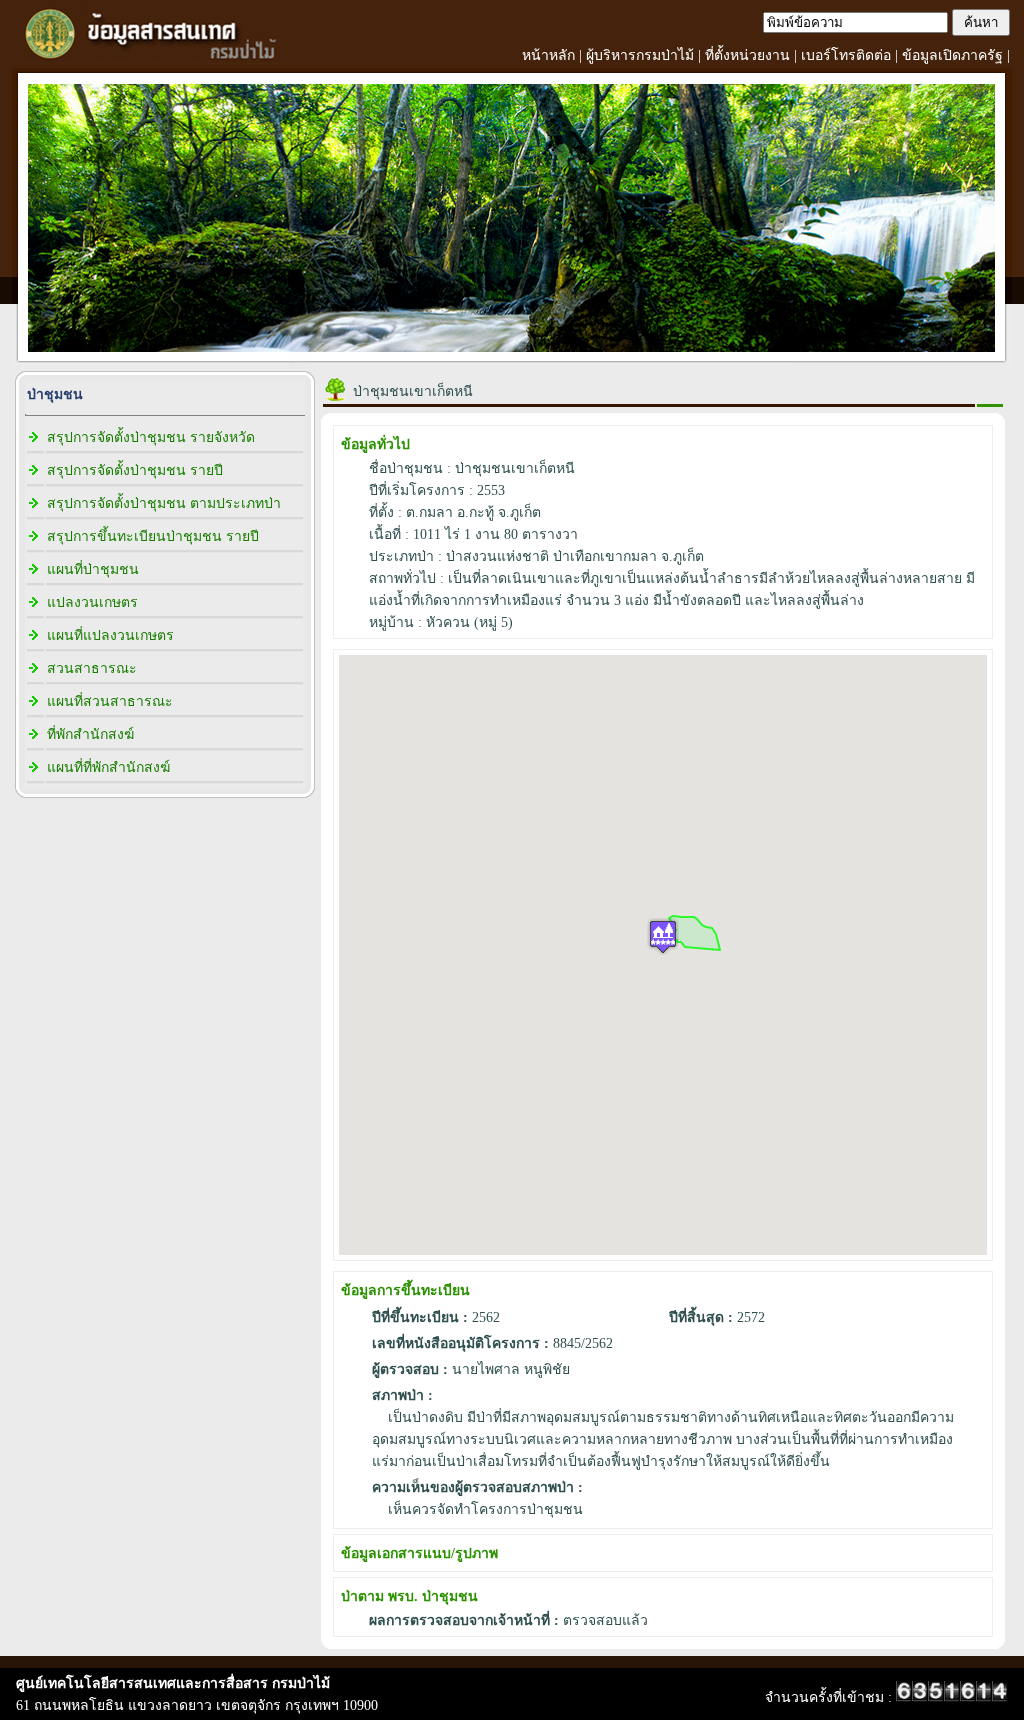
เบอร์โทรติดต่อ (846, 55)
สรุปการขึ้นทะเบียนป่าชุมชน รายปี (153, 536)
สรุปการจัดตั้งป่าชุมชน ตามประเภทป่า (164, 503)
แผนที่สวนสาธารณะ (110, 701)
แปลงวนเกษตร (92, 602)
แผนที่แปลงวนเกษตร (110, 635)
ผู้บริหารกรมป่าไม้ (640, 55)
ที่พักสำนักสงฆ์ (90, 734)
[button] (663, 936)
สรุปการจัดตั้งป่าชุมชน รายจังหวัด (151, 437)
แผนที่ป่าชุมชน (93, 569)
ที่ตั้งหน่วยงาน (747, 55)
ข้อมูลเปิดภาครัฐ (952, 55)
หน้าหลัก (548, 55)
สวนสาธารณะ (92, 668)
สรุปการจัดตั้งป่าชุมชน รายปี (135, 470)
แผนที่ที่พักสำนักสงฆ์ (108, 767)
